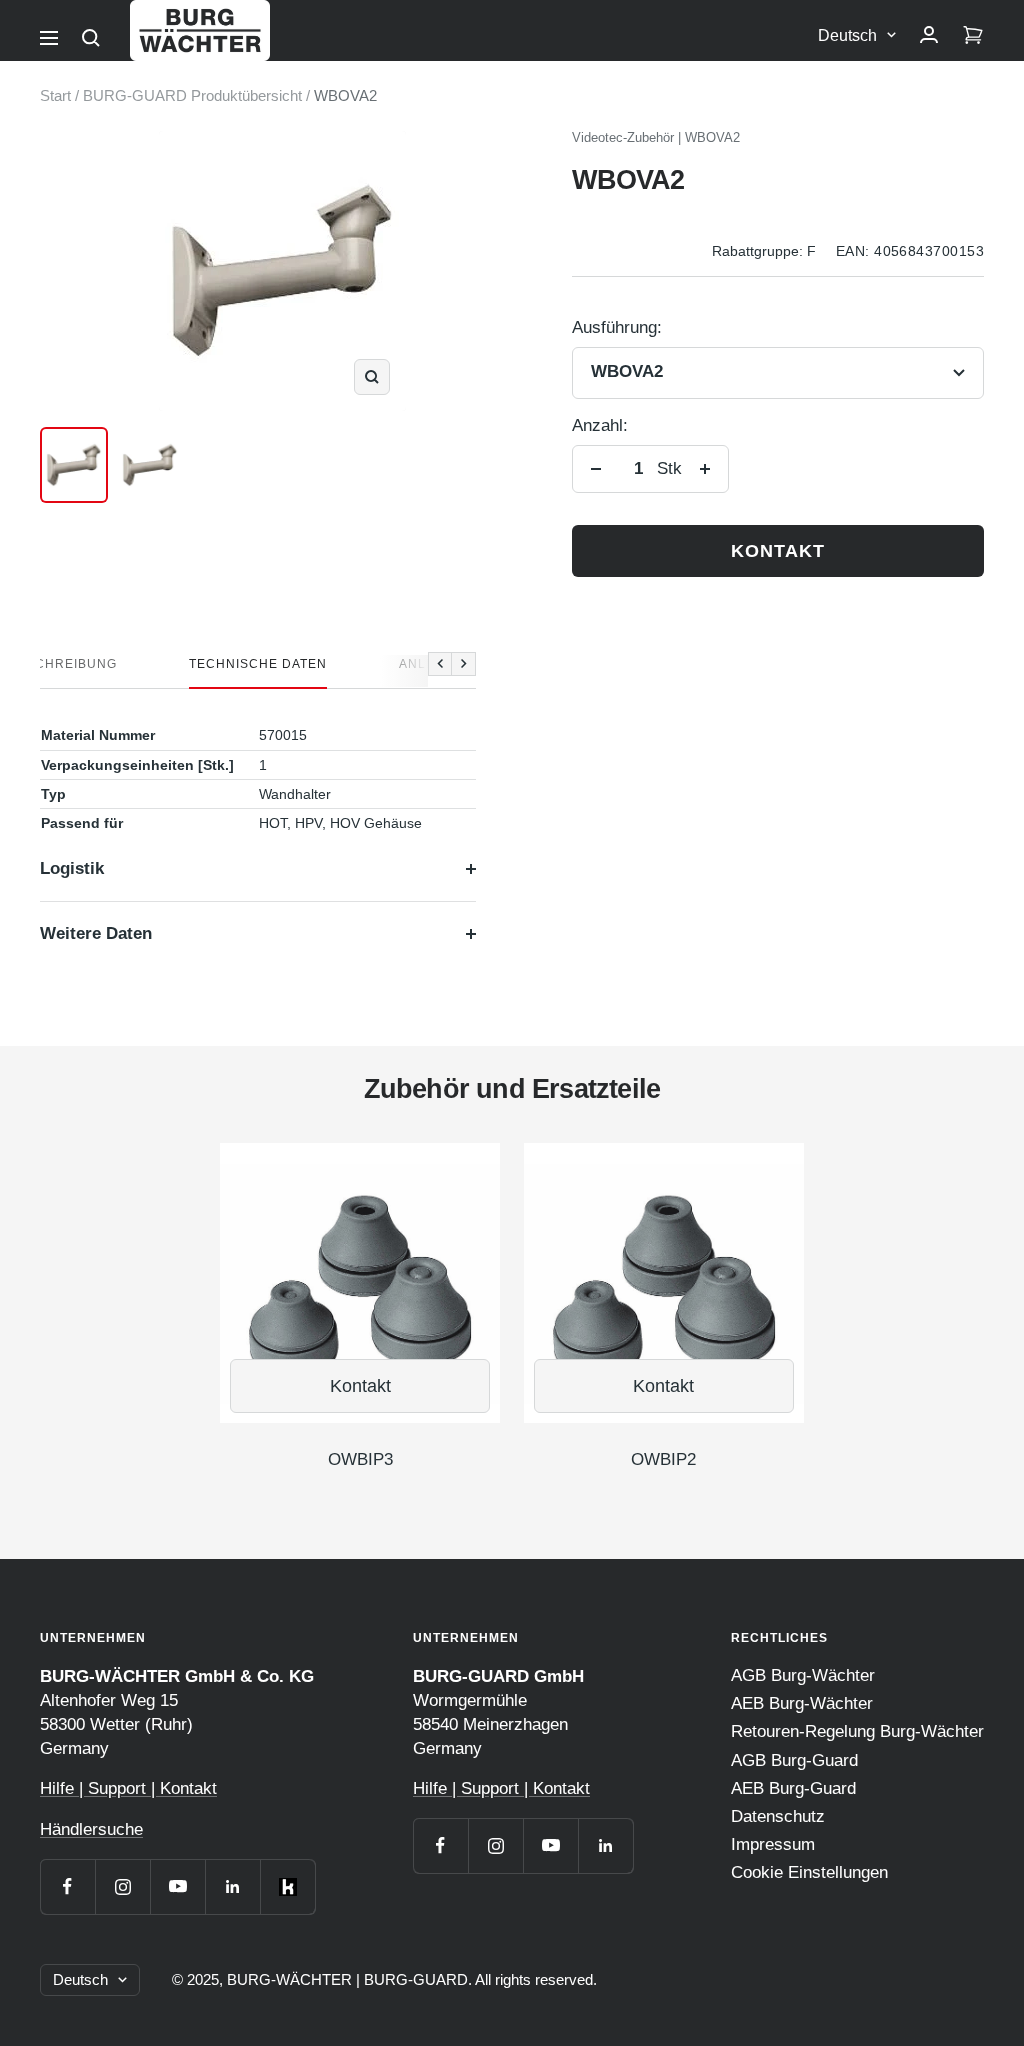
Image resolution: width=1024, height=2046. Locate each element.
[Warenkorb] (973, 36)
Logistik (72, 868)
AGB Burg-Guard (794, 1760)
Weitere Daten (96, 933)
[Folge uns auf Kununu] (287, 1886)
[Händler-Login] (929, 36)
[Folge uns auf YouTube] (177, 1886)
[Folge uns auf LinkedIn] (232, 1886)
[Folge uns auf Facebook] (67, 1886)
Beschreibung (62, 664)
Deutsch (847, 35)
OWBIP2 (663, 1459)
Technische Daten (258, 664)
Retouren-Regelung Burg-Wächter (857, 1731)
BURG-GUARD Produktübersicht (192, 95)
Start (55, 95)
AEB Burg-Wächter (802, 1703)
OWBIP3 (360, 1459)
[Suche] (91, 38)
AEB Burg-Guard (793, 1788)
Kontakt (778, 551)
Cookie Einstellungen (809, 1872)
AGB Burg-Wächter (803, 1675)
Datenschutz (778, 1816)
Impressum (773, 1844)
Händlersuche (91, 1829)
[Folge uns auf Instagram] (122, 1886)
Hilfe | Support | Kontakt (128, 1788)
